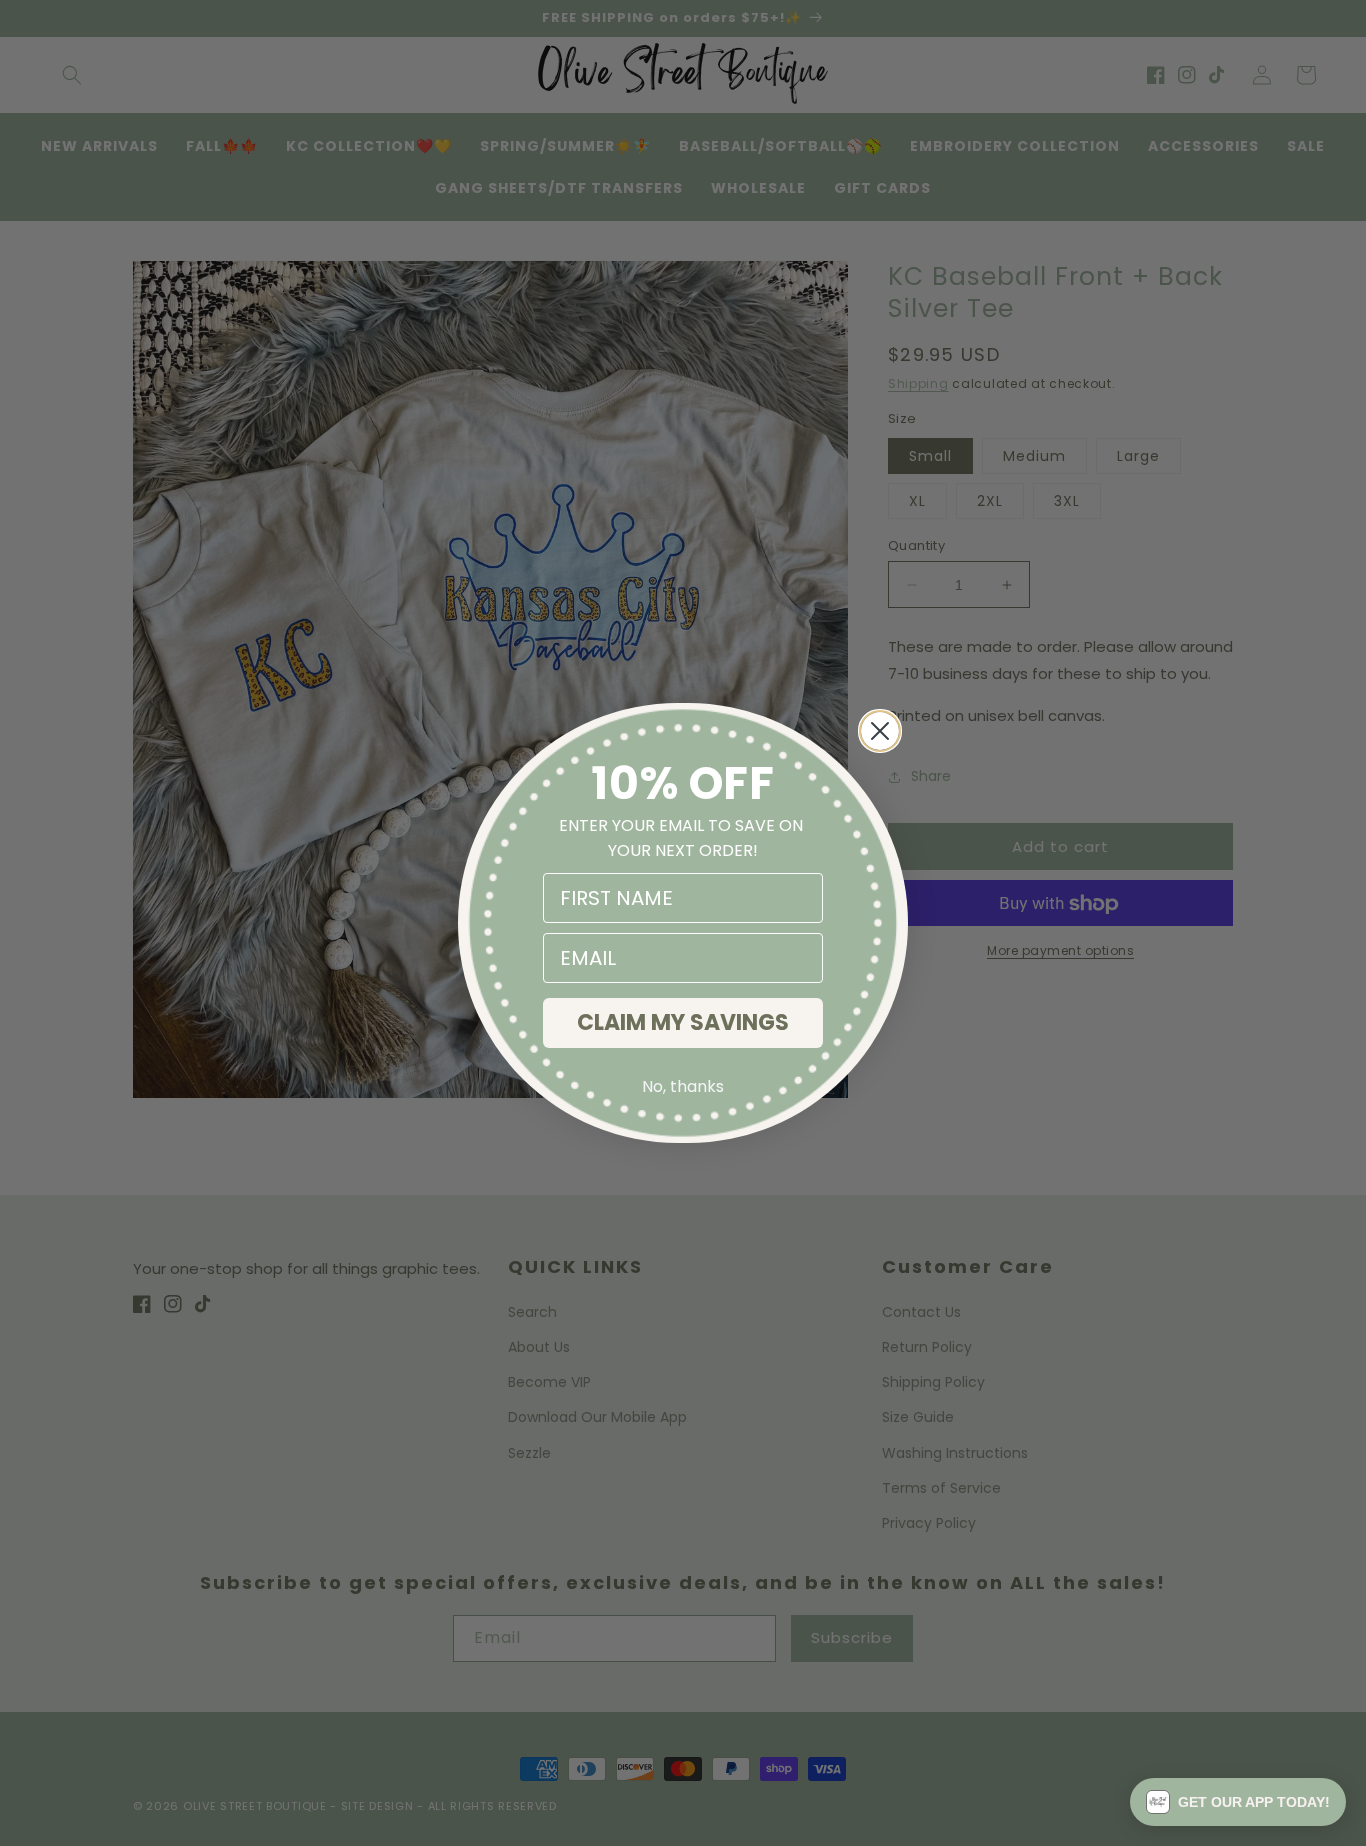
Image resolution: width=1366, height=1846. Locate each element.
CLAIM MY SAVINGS (683, 1022)
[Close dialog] (880, 731)
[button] (1238, 1802)
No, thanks (683, 1086)
